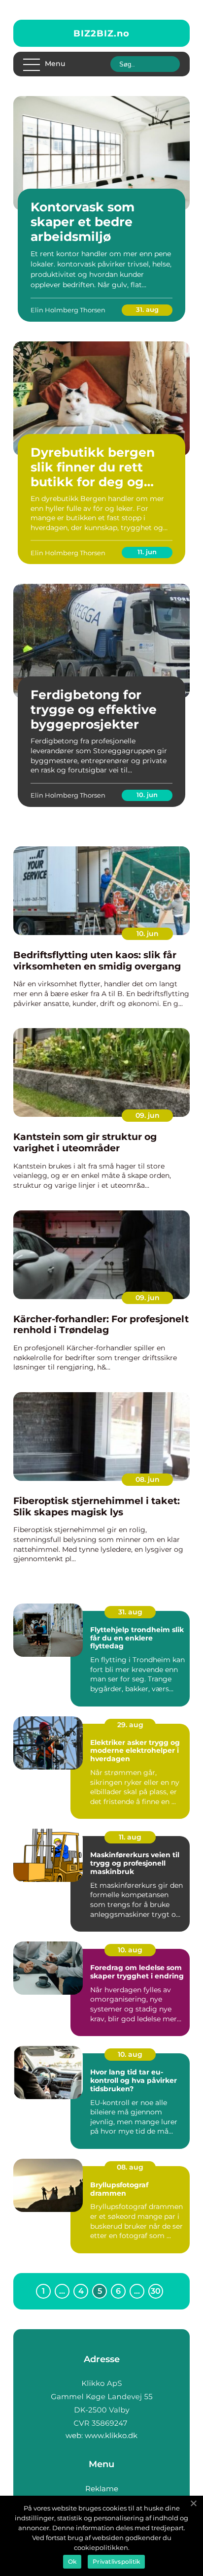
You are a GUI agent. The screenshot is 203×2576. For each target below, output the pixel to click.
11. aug (130, 1837)
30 (156, 2291)
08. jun (148, 1479)
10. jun (147, 795)
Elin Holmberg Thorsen (68, 310)
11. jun (147, 552)
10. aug (130, 1950)
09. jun (148, 1115)
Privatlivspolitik (116, 2561)
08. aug (130, 2167)
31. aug (147, 309)
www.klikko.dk (111, 2435)
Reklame (102, 2489)
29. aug (130, 1725)
